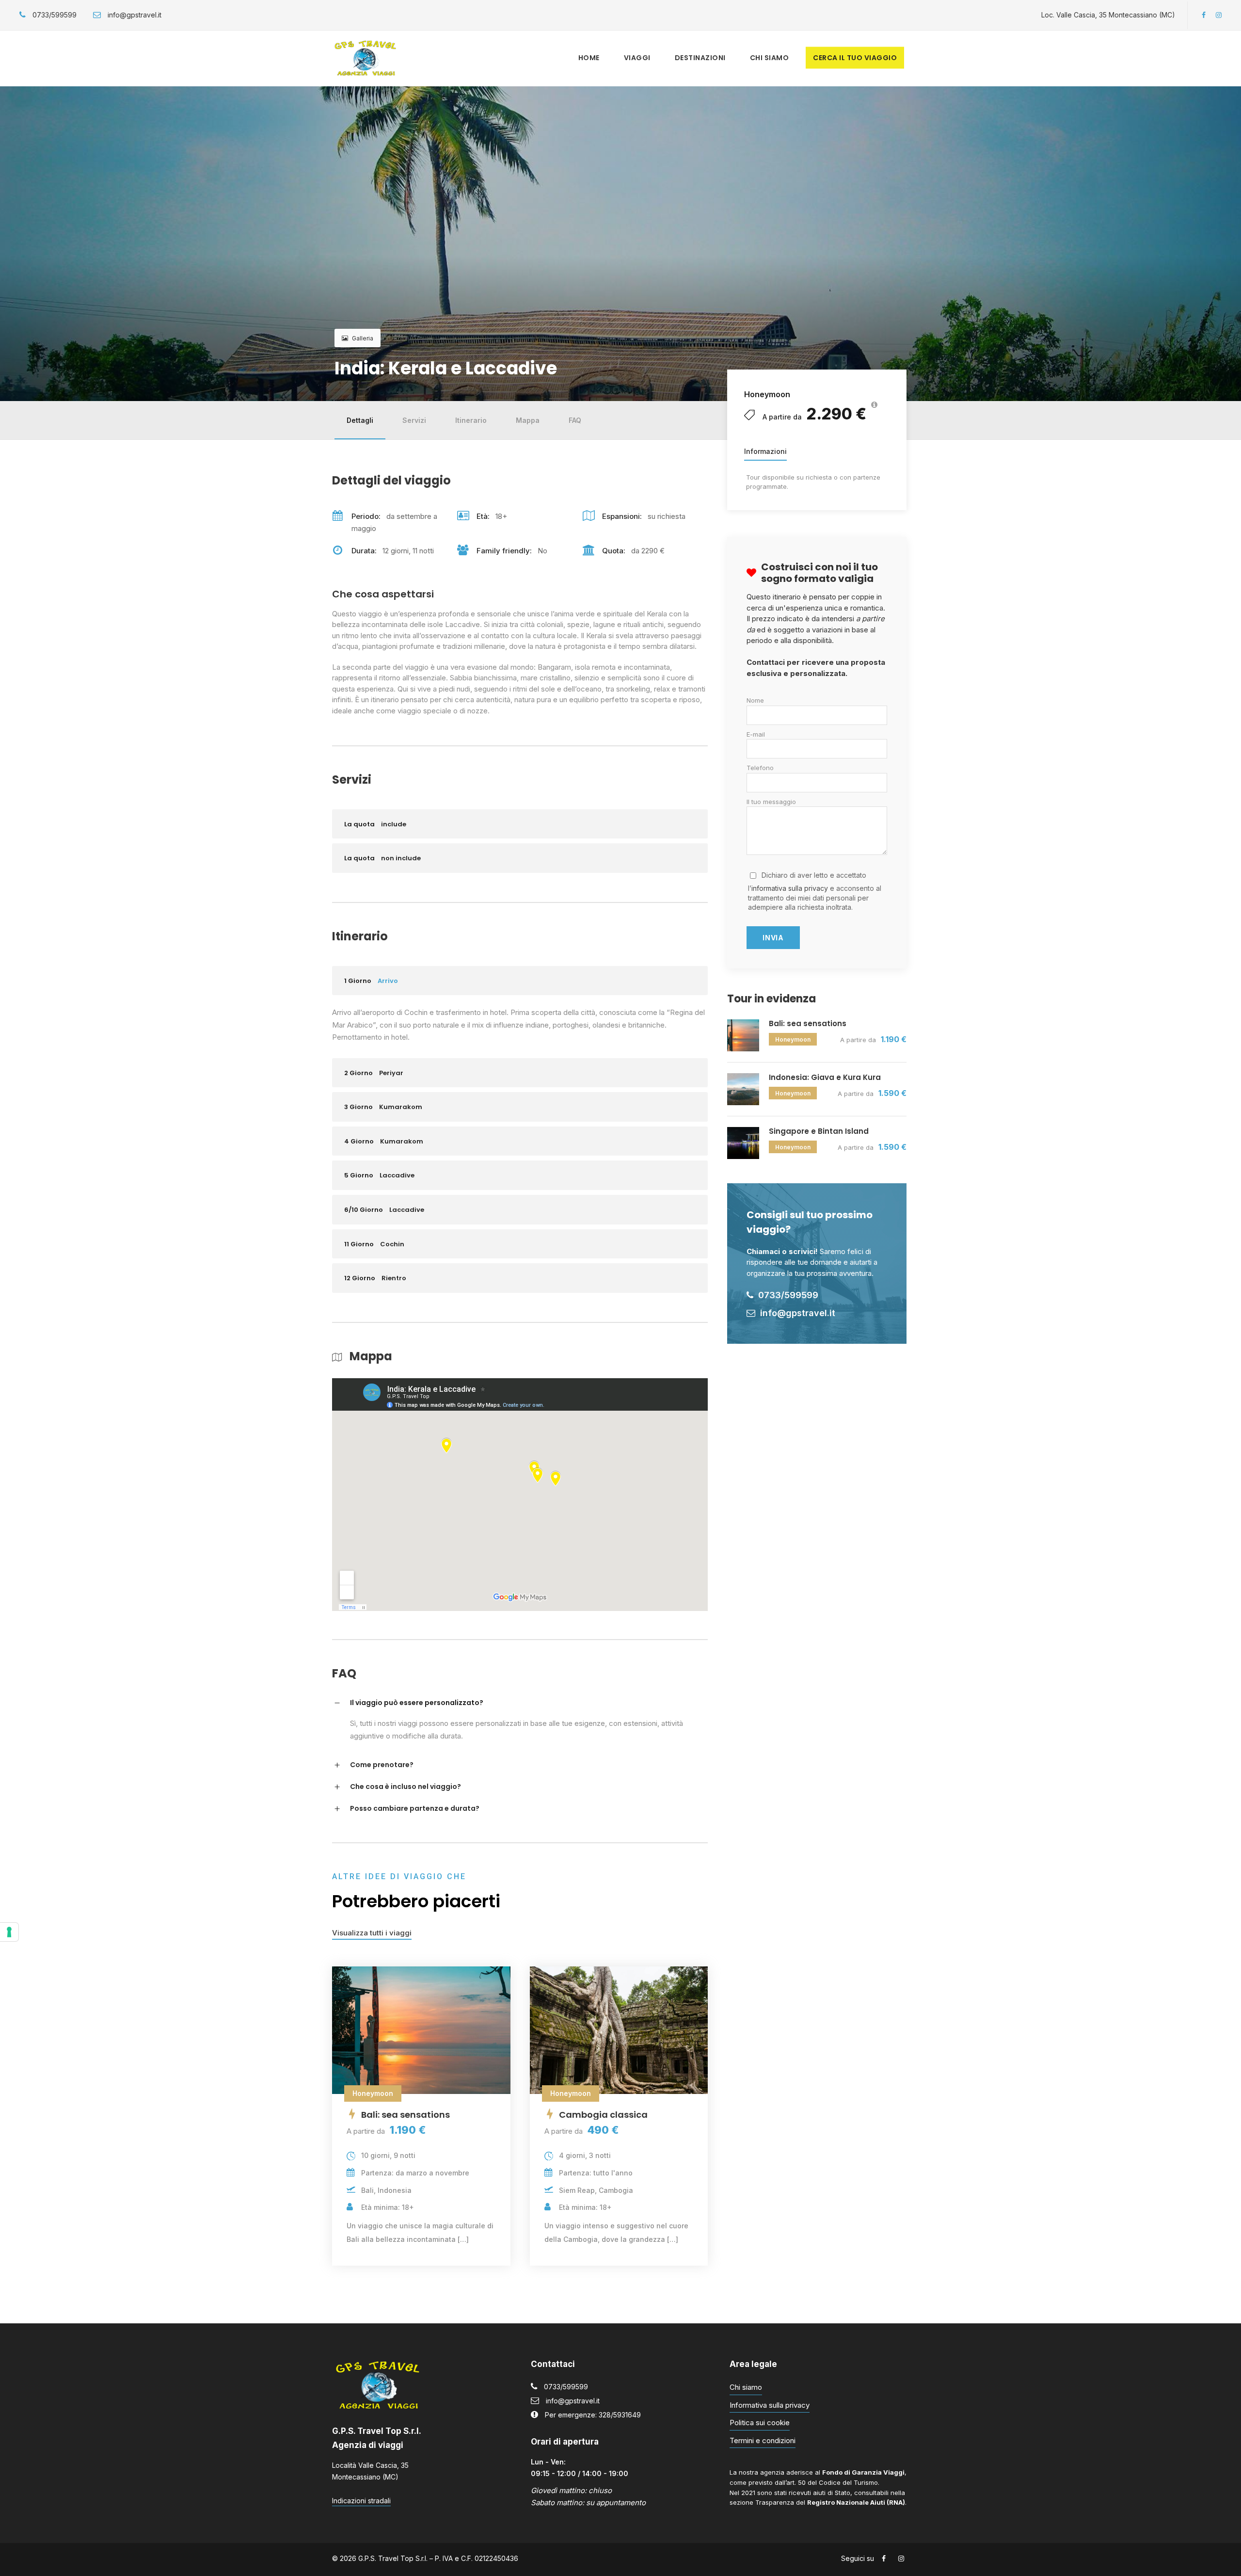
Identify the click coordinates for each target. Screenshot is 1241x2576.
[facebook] (1204, 15)
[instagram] (1219, 15)
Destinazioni (700, 58)
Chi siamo (770, 58)
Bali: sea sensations (808, 1023)
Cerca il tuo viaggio (855, 58)
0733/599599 (566, 2387)
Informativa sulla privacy (770, 2405)
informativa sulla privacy (790, 888)
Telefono (760, 768)
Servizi (414, 420)
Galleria (363, 338)
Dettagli (360, 420)
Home (589, 58)
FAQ (575, 420)
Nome (755, 700)
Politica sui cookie (760, 2423)
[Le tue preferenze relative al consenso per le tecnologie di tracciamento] (9, 1932)
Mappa (528, 420)
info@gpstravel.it (573, 2401)
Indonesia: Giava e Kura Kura (825, 1077)
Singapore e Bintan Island (819, 1131)
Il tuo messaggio (771, 802)
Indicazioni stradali (361, 2501)
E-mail (756, 734)
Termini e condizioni (763, 2440)
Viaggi (637, 58)
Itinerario (471, 420)
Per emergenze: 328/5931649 (593, 2415)
